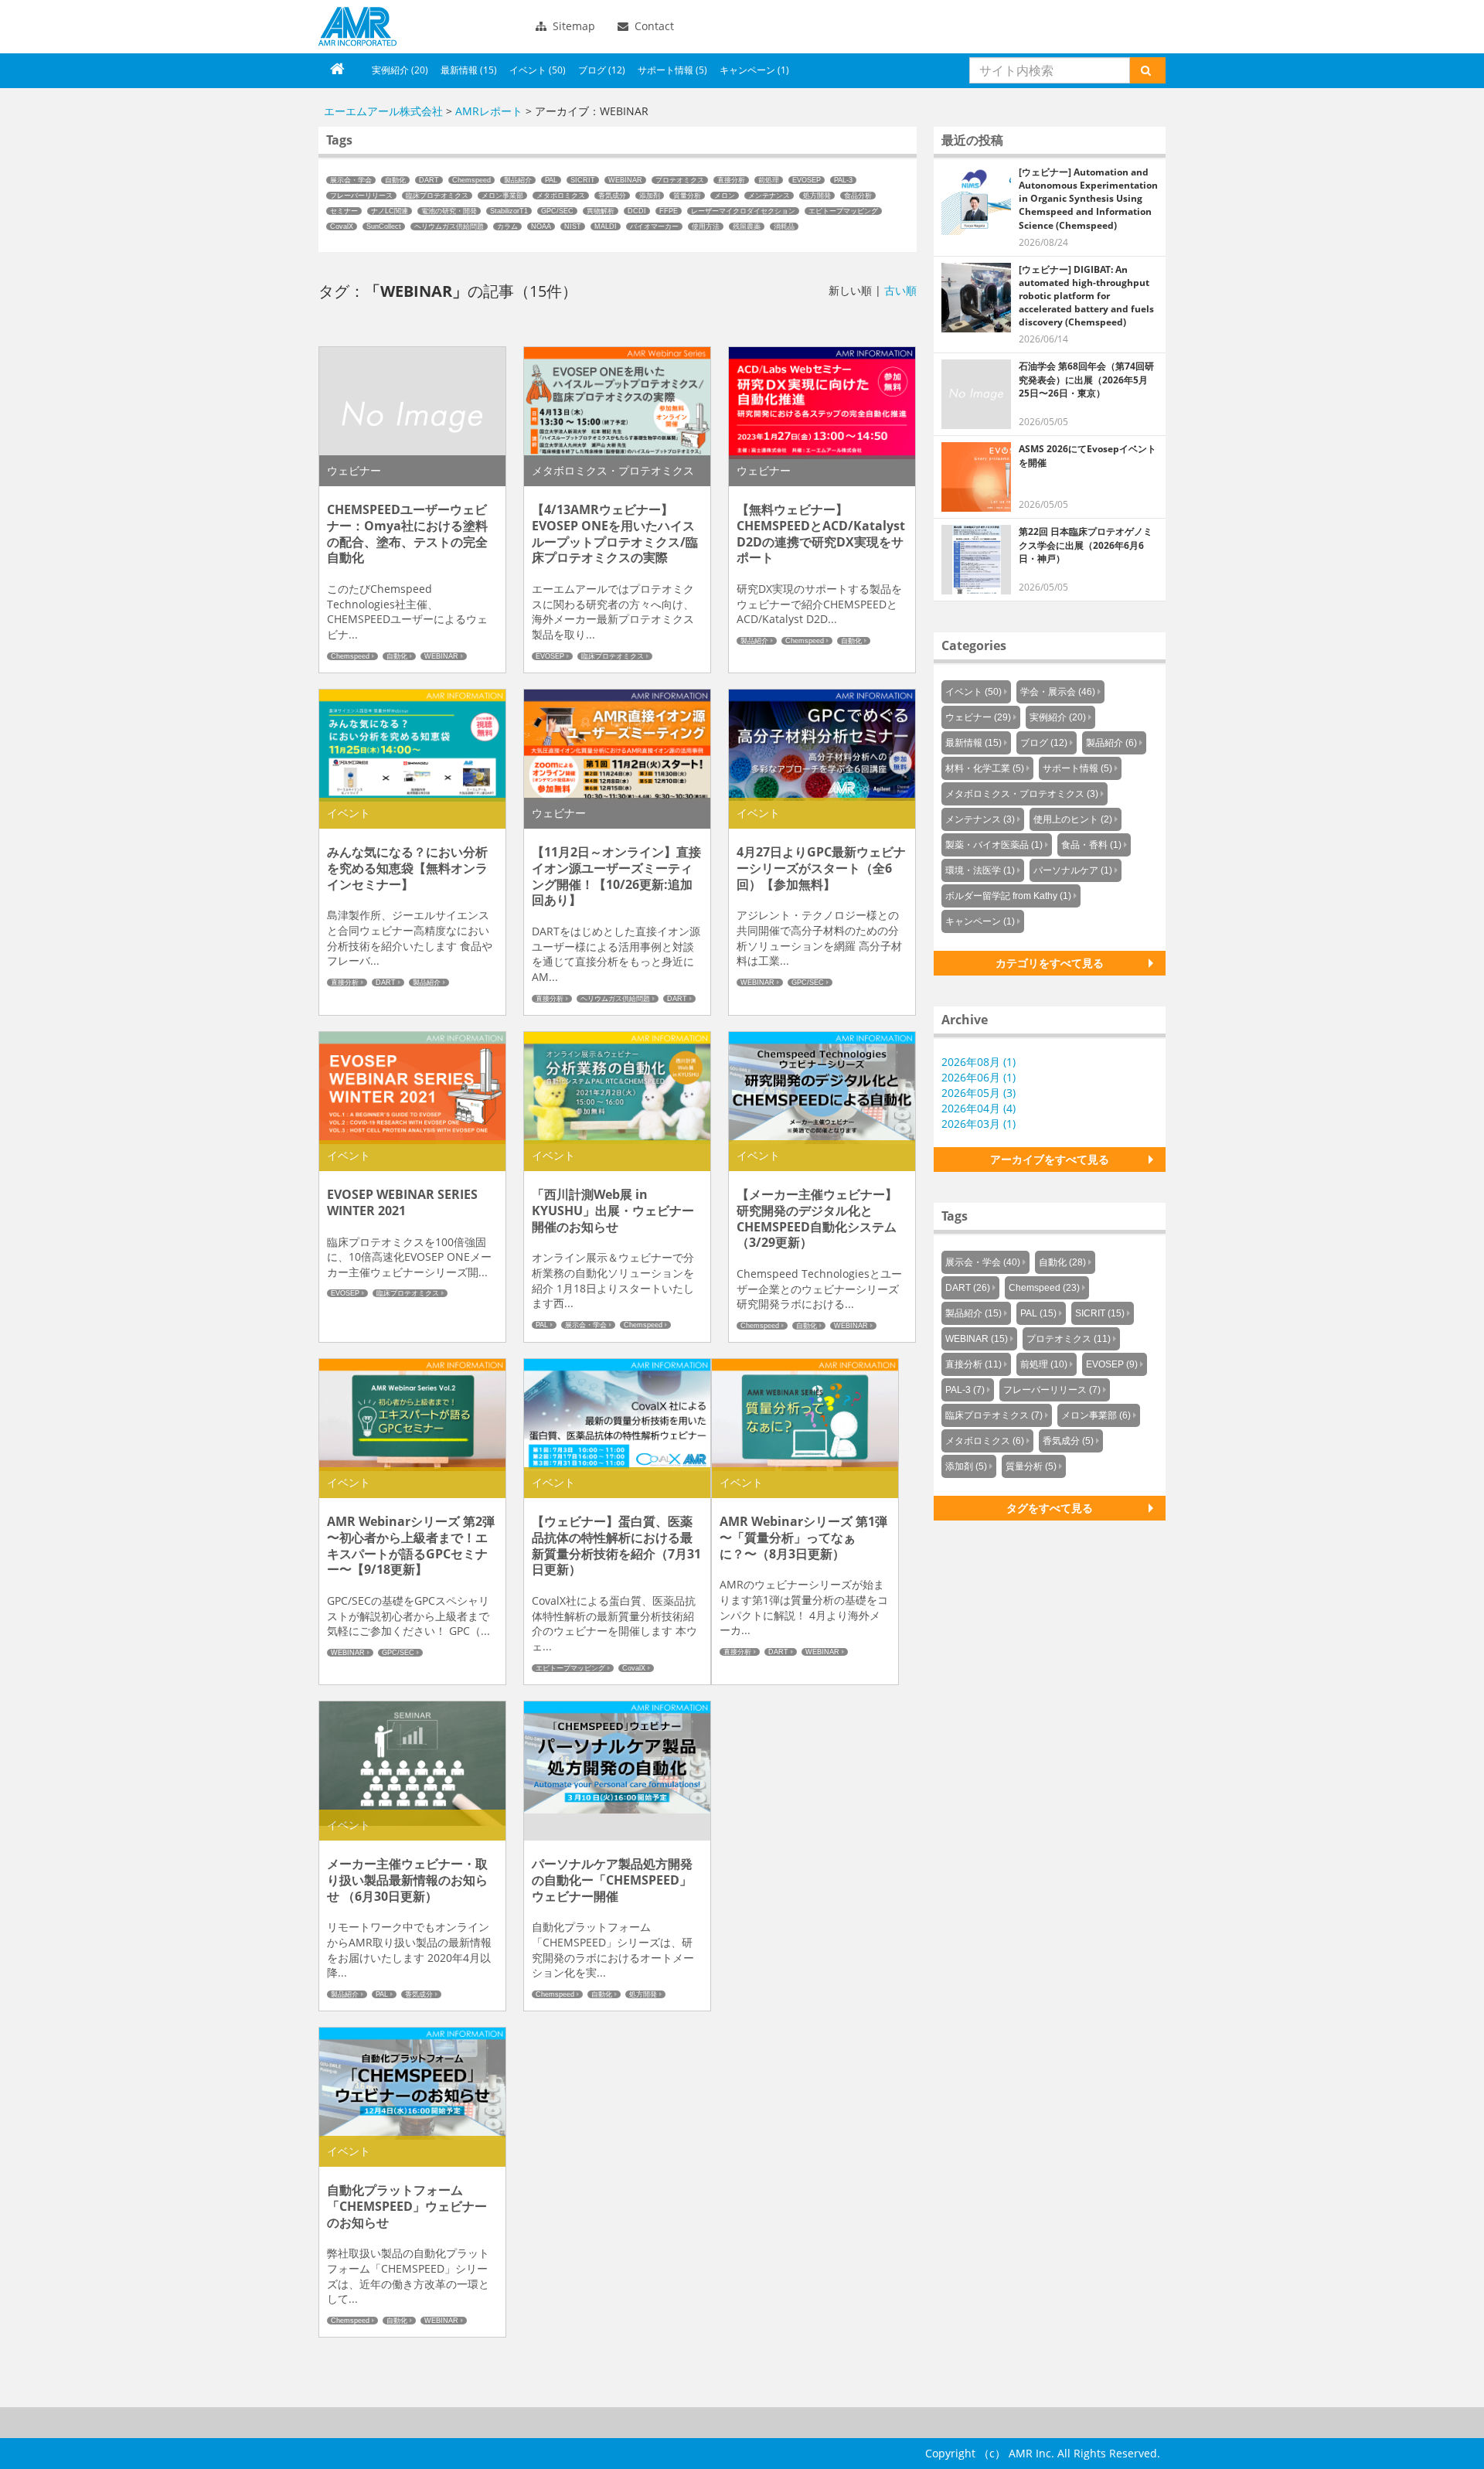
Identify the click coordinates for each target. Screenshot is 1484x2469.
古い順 (900, 290)
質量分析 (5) (1031, 1466)
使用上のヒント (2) (1073, 819)
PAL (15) (1038, 1313)
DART (429, 180)
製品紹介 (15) (973, 1313)
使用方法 (706, 226)
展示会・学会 (351, 180)
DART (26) (968, 1288)
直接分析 (731, 180)
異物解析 (601, 211)
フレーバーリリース (361, 196)
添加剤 (650, 196)
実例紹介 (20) (400, 70)
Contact (653, 26)
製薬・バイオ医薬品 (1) (994, 845)
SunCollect (384, 226)
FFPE (669, 211)
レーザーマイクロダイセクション (743, 211)
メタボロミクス (561, 196)
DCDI (637, 211)
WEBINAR (625, 180)
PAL (551, 180)
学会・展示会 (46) (1058, 692)
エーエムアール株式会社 (357, 27)
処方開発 (817, 196)
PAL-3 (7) (965, 1390)
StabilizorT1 (509, 211)
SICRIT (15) (1100, 1313)
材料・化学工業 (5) (985, 768)
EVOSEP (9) (1112, 1364)
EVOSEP (807, 180)
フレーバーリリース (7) (1052, 1390)
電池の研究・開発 (449, 211)
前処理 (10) (1044, 1364)
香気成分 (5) (1068, 1441)
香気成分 (612, 196)
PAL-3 (843, 180)
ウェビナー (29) (978, 717)
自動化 (395, 180)
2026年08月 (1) (979, 1062)
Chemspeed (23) (1044, 1288)
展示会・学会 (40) (983, 1262)
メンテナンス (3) (980, 819)
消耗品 (784, 226)
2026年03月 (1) (979, 1124)
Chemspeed (471, 180)
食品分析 (858, 196)
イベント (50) (538, 70)
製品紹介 (518, 180)
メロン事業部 (502, 196)
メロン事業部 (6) (1096, 1415)
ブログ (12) (602, 70)
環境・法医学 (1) (980, 870)
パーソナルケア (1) (1073, 870)
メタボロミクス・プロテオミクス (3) (1022, 794)
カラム (507, 226)
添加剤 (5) (966, 1466)
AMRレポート (489, 111)
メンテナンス (769, 196)
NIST (573, 226)
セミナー (344, 211)
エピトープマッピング (843, 211)
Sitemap (572, 26)
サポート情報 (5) (672, 70)
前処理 (769, 180)
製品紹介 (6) (1111, 743)
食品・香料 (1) (1091, 845)
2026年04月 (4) (979, 1108)
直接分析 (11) (973, 1364)
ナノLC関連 (390, 211)
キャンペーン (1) (754, 70)
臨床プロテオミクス (437, 196)
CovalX (342, 226)
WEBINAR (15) (977, 1339)
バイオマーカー (654, 226)
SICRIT (583, 180)
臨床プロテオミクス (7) (994, 1415)
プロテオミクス (680, 180)
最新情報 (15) (469, 70)
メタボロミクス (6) (985, 1441)
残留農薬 (747, 226)
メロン (725, 196)
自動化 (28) (1062, 1262)
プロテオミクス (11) (1069, 1339)
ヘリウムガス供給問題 (449, 226)
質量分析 (687, 196)
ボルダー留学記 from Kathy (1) (1008, 896)
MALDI (606, 226)
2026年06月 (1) (979, 1077)
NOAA (541, 226)
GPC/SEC (557, 211)
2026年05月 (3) (979, 1093)
